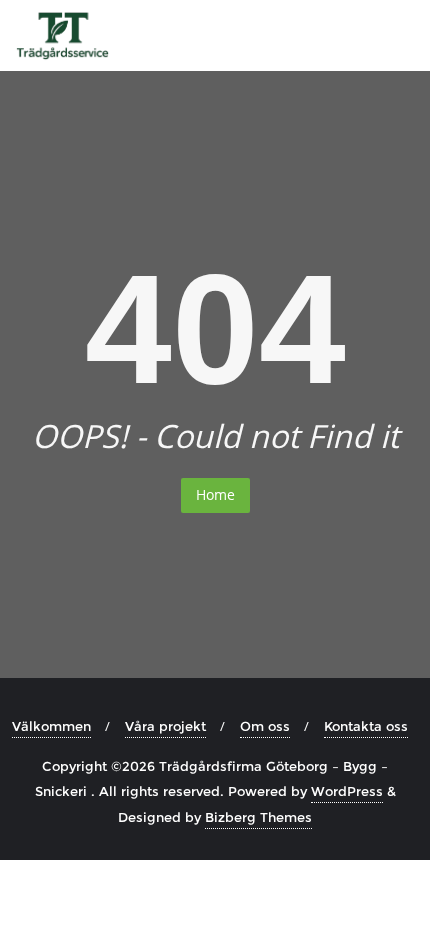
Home (215, 494)
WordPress (347, 791)
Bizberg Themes (258, 817)
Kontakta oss (366, 726)
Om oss (265, 726)
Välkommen (51, 726)
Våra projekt (165, 726)
